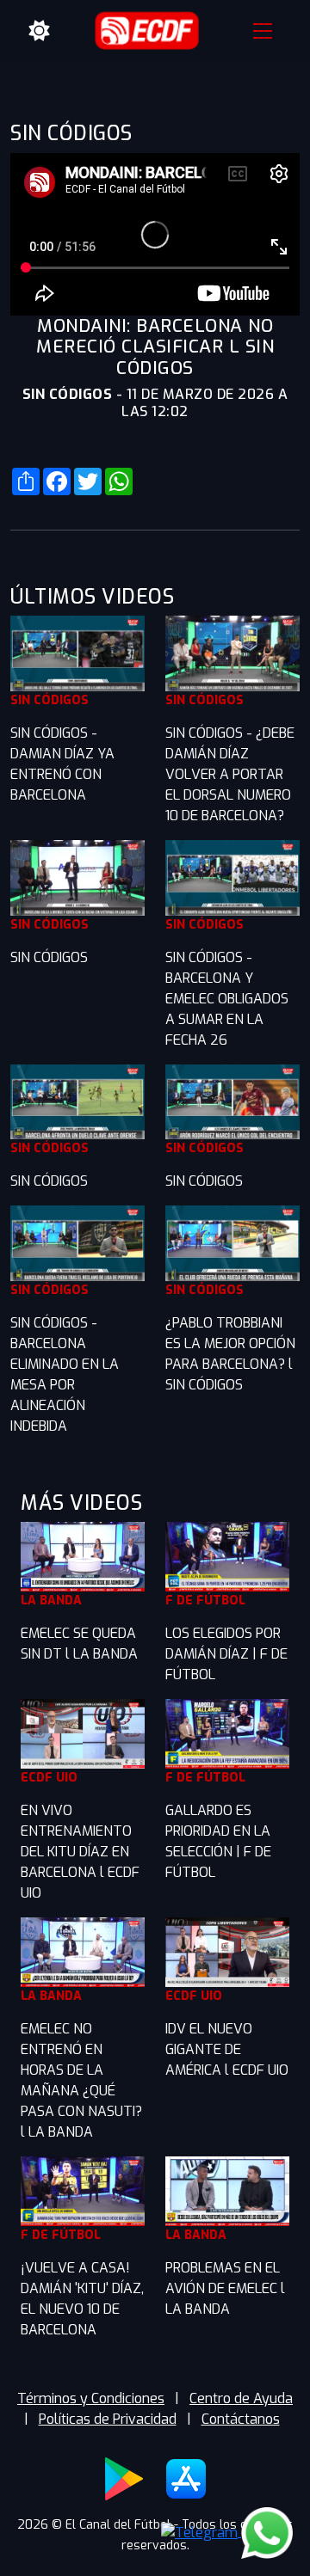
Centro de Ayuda (241, 2398)
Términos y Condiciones (91, 2398)
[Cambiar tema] (40, 31)
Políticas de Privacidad (108, 2419)
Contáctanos (241, 2419)
